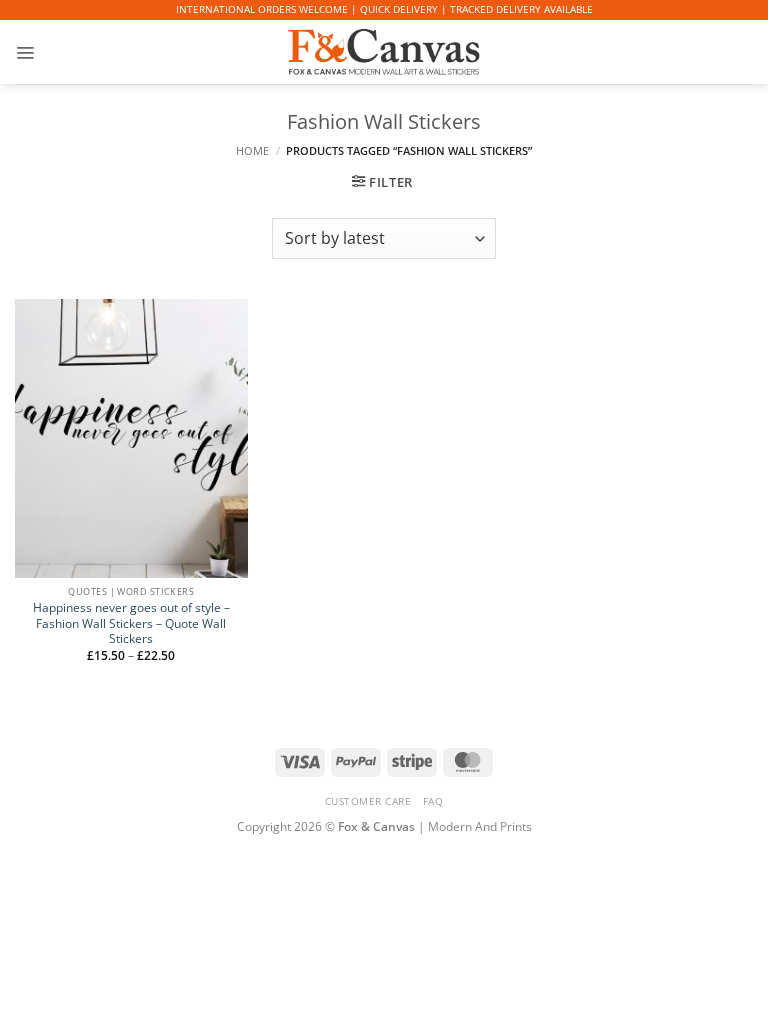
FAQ (433, 801)
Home (252, 151)
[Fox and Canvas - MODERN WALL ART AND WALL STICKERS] (384, 52)
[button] (25, 52)
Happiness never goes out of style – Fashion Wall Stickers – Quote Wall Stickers (131, 623)
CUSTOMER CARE (368, 801)
